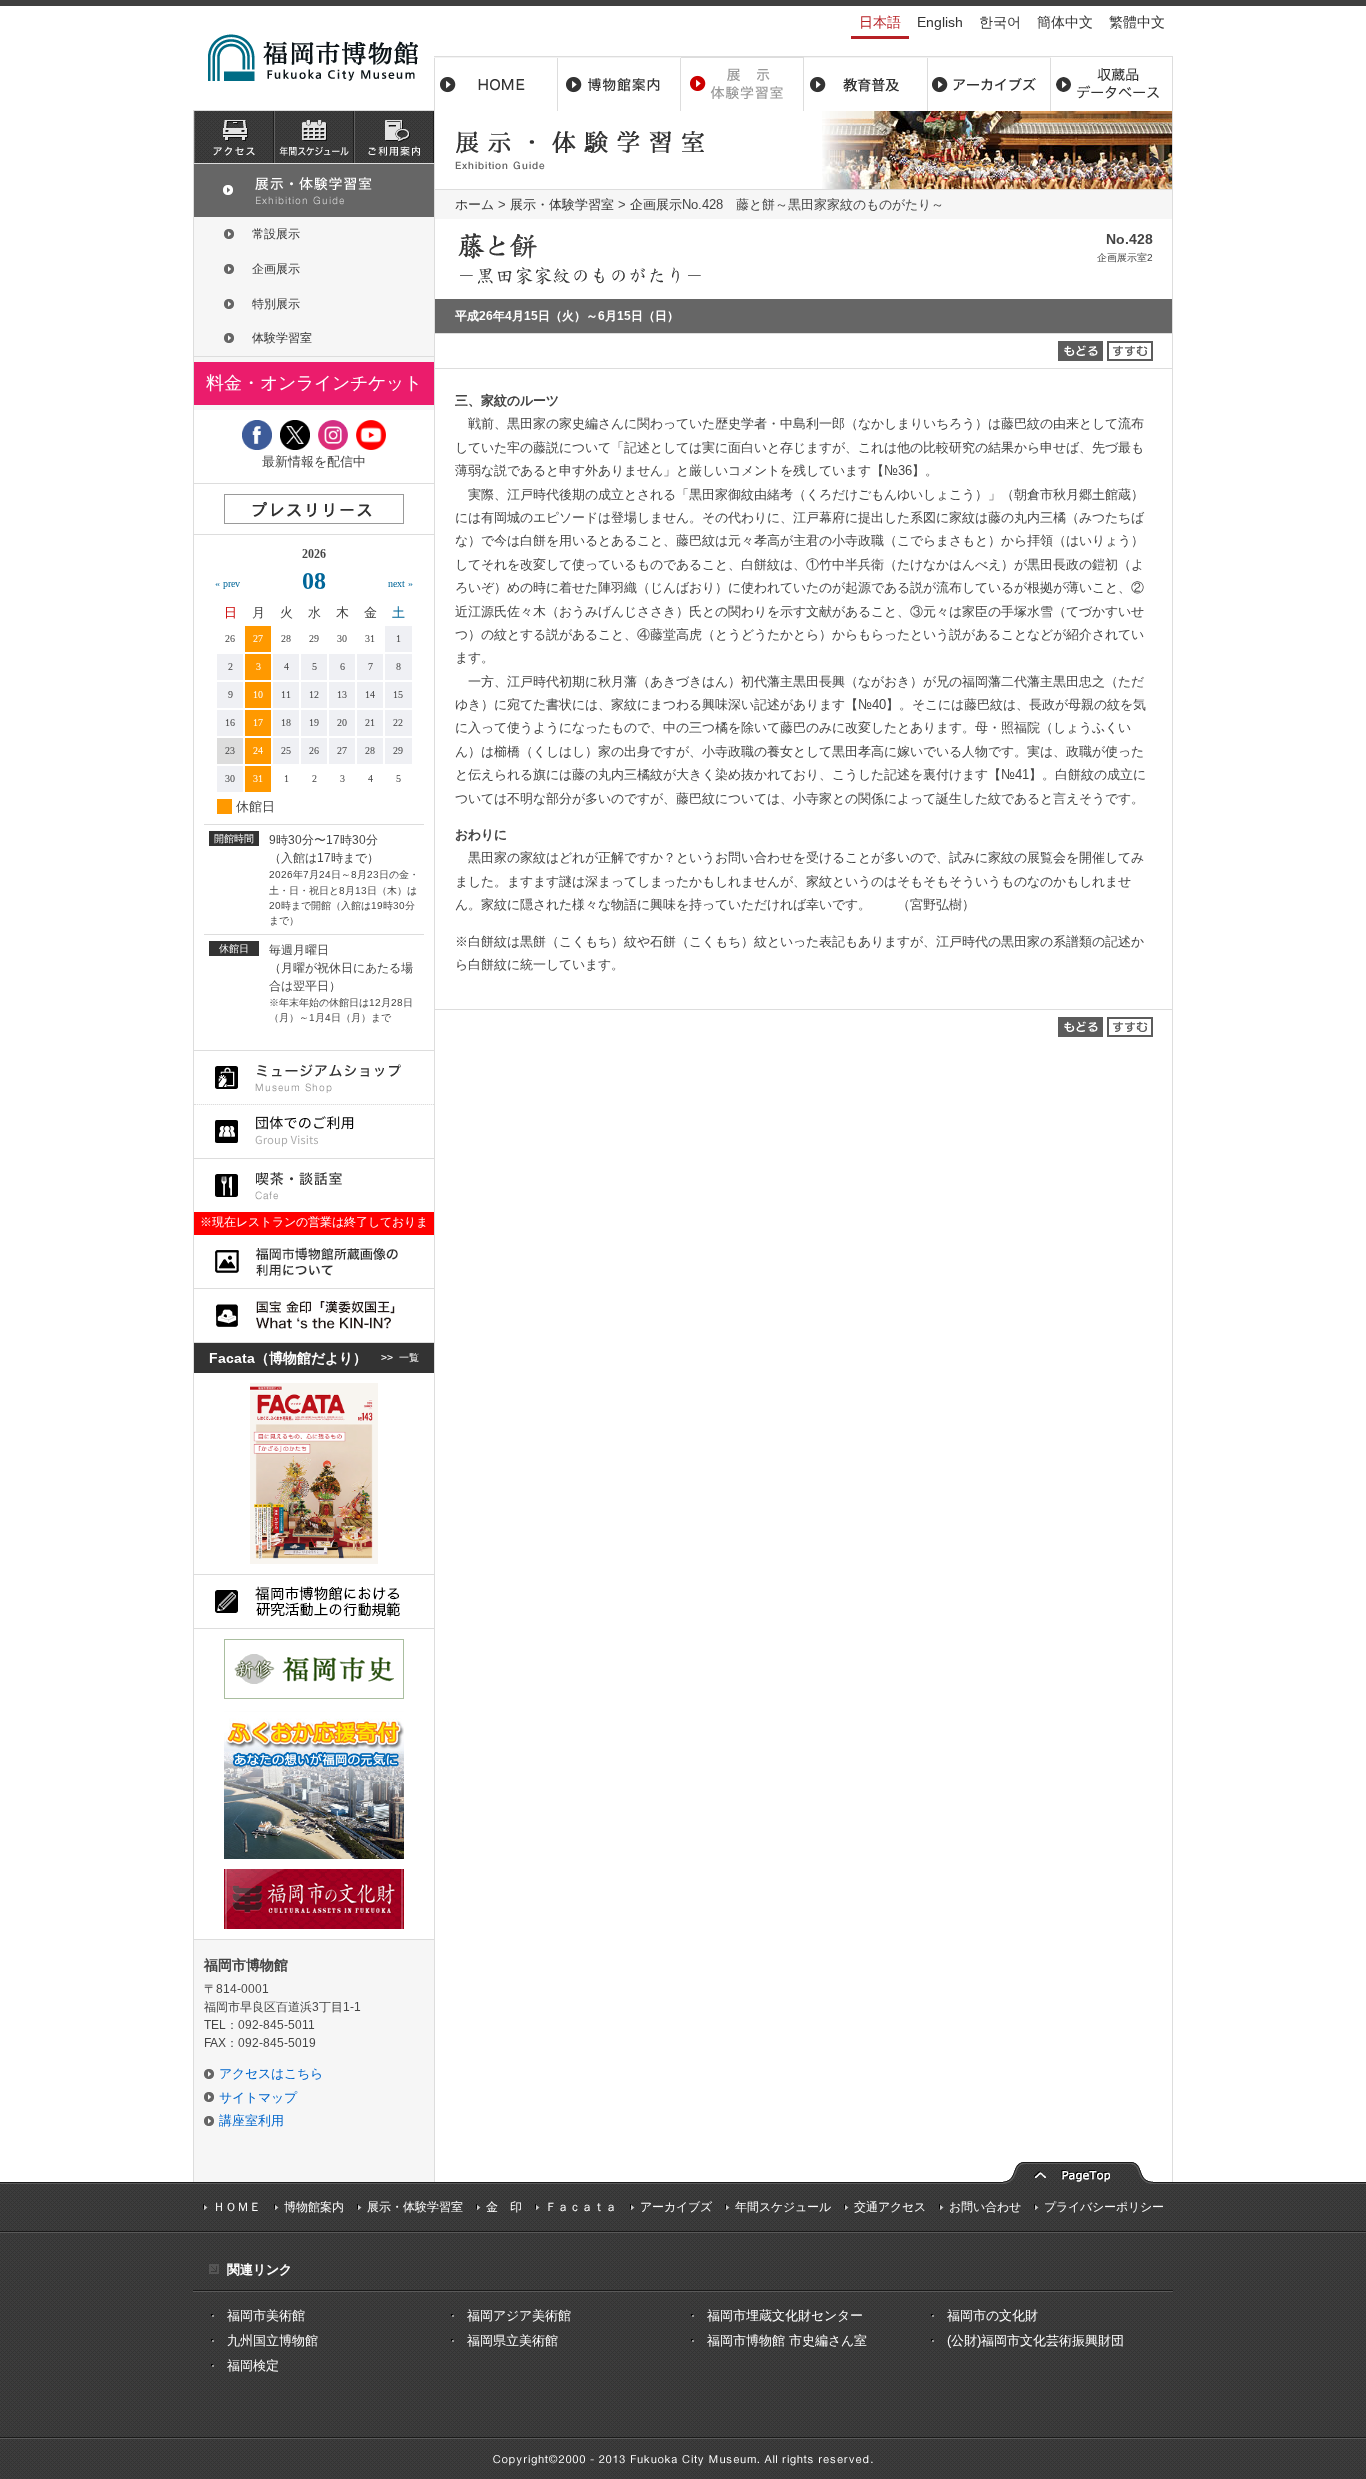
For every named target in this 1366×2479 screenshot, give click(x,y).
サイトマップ (258, 2097)
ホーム (496, 84)
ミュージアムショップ (314, 1077)
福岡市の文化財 (992, 2315)
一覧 (409, 1357)
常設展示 (276, 234)
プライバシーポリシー (1104, 2207)
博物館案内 (619, 84)
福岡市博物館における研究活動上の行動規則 (314, 1601)
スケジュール (314, 137)
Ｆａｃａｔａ (581, 2207)
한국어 (1000, 22)
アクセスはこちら (271, 2073)
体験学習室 (282, 338)
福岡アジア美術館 (519, 2315)
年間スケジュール (783, 2207)
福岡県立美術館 (512, 2340)
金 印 (504, 2207)
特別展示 (276, 304)
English (940, 22)
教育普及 (865, 84)
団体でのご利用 (314, 1131)
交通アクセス (890, 2207)
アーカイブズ (676, 2207)
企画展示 (656, 204)
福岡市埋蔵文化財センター (785, 2315)
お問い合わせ (985, 2207)
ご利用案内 (394, 137)
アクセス (234, 137)
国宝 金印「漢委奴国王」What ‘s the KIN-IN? (314, 1315)
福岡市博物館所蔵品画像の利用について (314, 1261)
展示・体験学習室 (742, 84)
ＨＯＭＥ (237, 2207)
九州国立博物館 (272, 2340)
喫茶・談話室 (314, 1185)
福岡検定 (253, 2365)
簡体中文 (1065, 22)
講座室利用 (251, 2120)
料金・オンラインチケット (314, 383)
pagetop (1078, 2170)
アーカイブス (988, 84)
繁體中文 (1137, 22)
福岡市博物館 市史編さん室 (787, 2340)
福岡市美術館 (266, 2315)
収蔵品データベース (1111, 84)
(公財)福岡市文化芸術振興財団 (1035, 2340)
